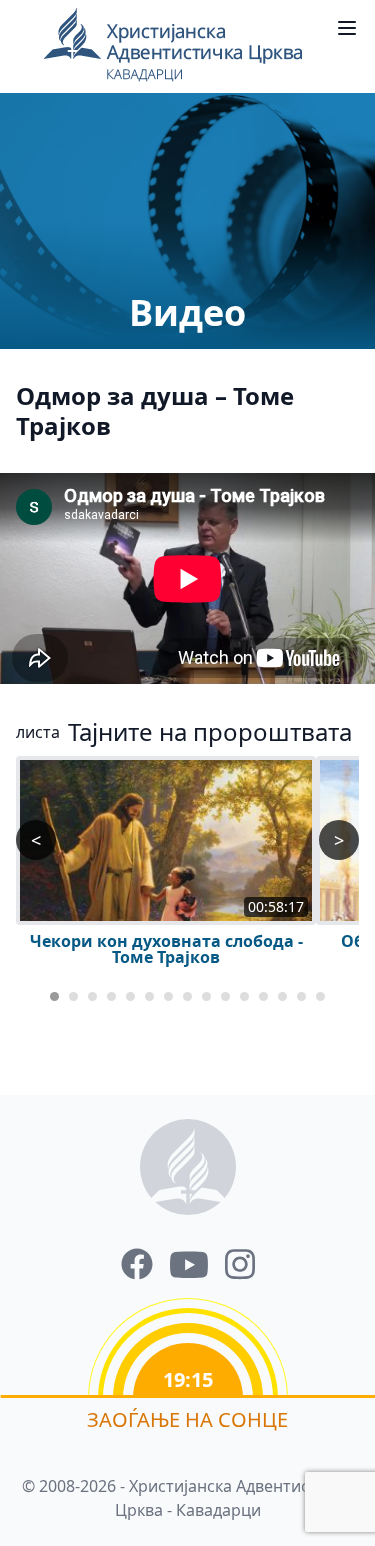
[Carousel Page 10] (225, 996)
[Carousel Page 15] (320, 996)
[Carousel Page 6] (149, 996)
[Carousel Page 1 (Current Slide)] (54, 996)
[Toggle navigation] (347, 28)
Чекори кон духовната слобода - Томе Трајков (166, 949)
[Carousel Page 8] (187, 996)
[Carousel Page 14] (301, 996)
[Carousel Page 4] (111, 996)
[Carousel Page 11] (244, 996)
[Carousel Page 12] (263, 996)
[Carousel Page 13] (282, 996)
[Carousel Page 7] (168, 996)
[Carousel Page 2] (73, 996)
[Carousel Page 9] (206, 996)
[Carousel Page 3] (92, 996)
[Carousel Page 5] (130, 996)
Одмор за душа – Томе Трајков (155, 410)
